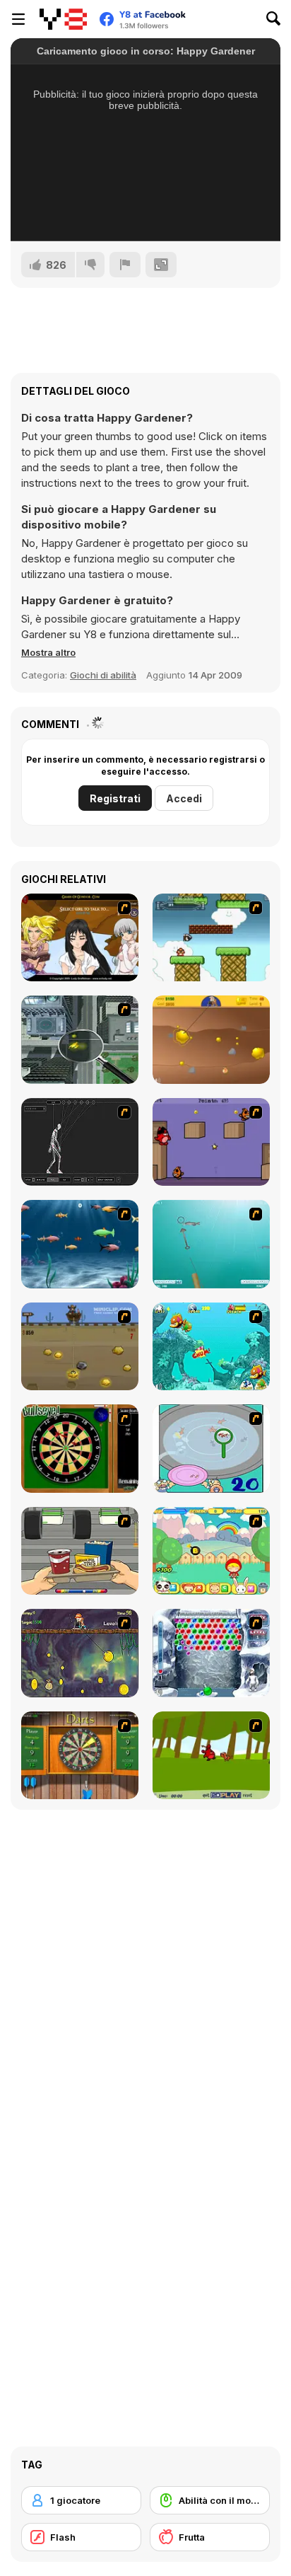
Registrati (115, 798)
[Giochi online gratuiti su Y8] (63, 19)
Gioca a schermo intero (146, 212)
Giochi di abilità (103, 675)
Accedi (184, 798)
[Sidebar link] (18, 19)
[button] (48, 652)
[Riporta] (125, 265)
